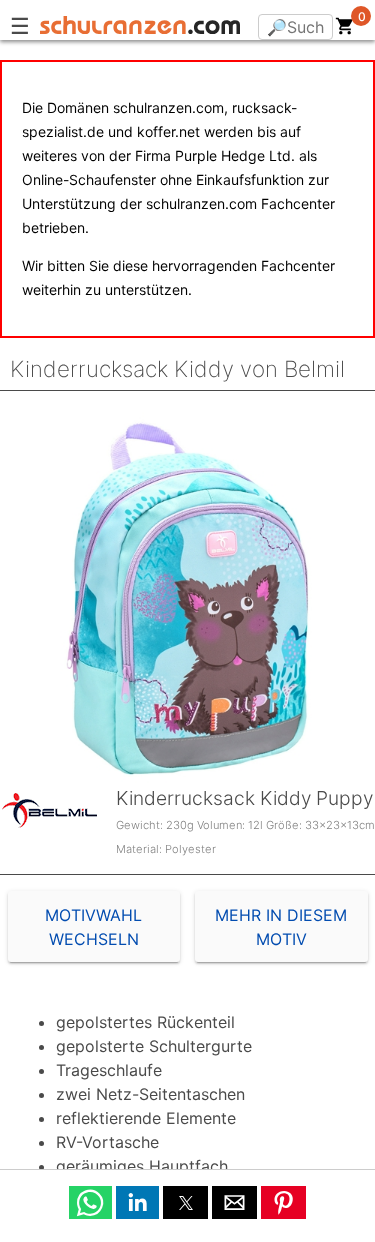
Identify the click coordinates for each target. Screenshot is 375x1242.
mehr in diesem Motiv (281, 927)
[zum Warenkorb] (345, 30)
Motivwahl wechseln (93, 927)
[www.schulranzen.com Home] (140, 28)
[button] (90, 1202)
